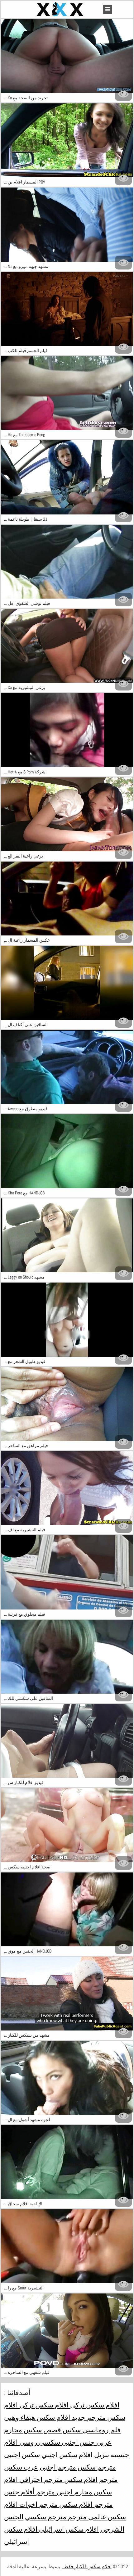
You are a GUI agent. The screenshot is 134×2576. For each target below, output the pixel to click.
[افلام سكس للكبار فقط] (61, 9)
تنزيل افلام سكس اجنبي (74, 2455)
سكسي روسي (39, 2442)
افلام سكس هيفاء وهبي (37, 2417)
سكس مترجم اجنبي (68, 2467)
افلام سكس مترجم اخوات (55, 2504)
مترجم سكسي (46, 2517)
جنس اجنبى (77, 2442)
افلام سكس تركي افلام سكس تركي (69, 2405)
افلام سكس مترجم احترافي (58, 2479)
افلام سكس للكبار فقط (87, 2567)
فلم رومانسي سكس (91, 2430)
